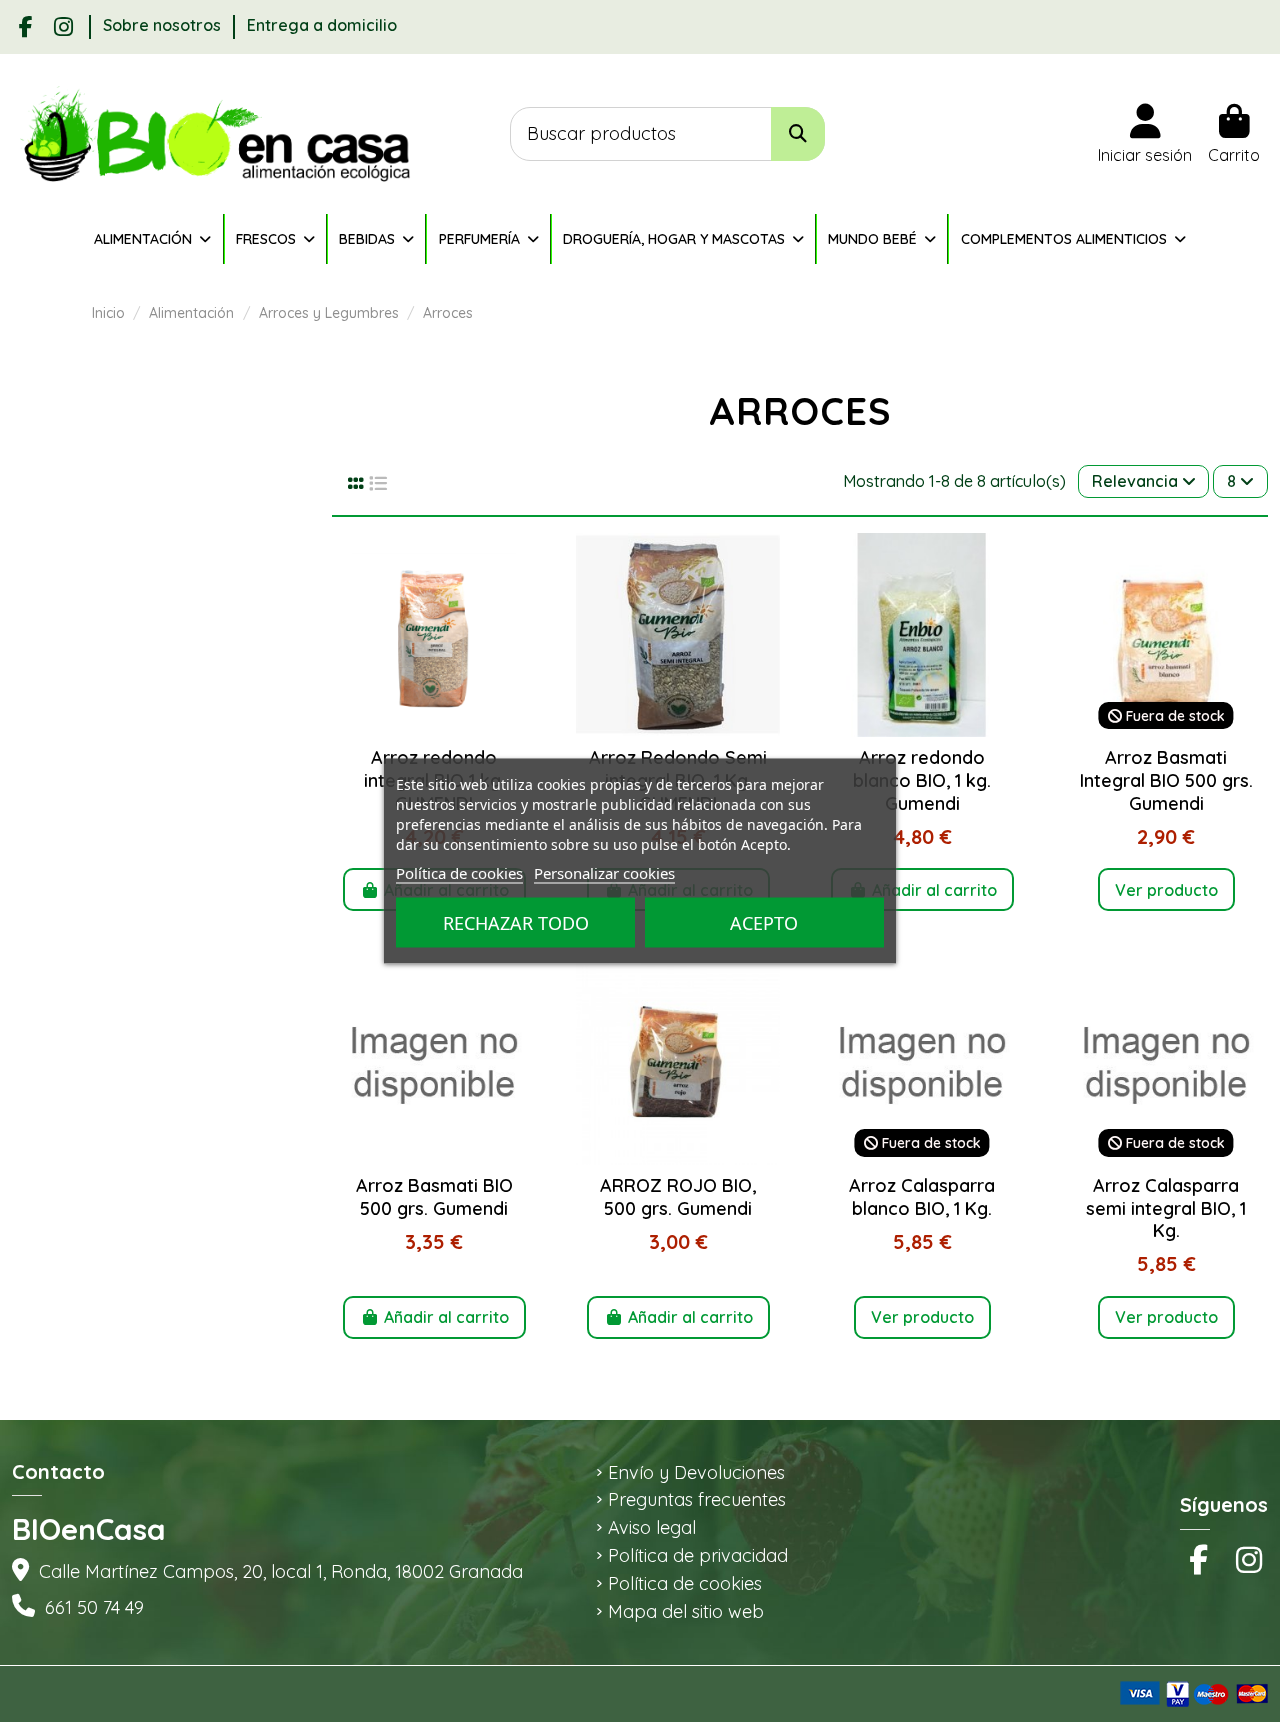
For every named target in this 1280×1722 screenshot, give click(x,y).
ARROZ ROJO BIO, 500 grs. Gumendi (678, 1197)
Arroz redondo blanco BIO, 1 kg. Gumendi (922, 780)
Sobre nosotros (164, 25)
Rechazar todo (516, 923)
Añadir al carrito (934, 890)
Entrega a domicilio (322, 25)
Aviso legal (652, 1528)
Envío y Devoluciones (696, 1473)
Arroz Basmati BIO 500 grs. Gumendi (434, 1197)
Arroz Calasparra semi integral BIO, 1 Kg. (1166, 1208)
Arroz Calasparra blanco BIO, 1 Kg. (922, 1197)
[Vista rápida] (434, 729)
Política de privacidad (698, 1556)
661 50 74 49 (94, 1607)
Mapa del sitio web (686, 1612)
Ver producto (1166, 890)
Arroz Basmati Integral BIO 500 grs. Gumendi (1166, 780)
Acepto (764, 923)
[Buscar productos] (798, 134)
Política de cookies (685, 1584)
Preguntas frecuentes (697, 1500)
